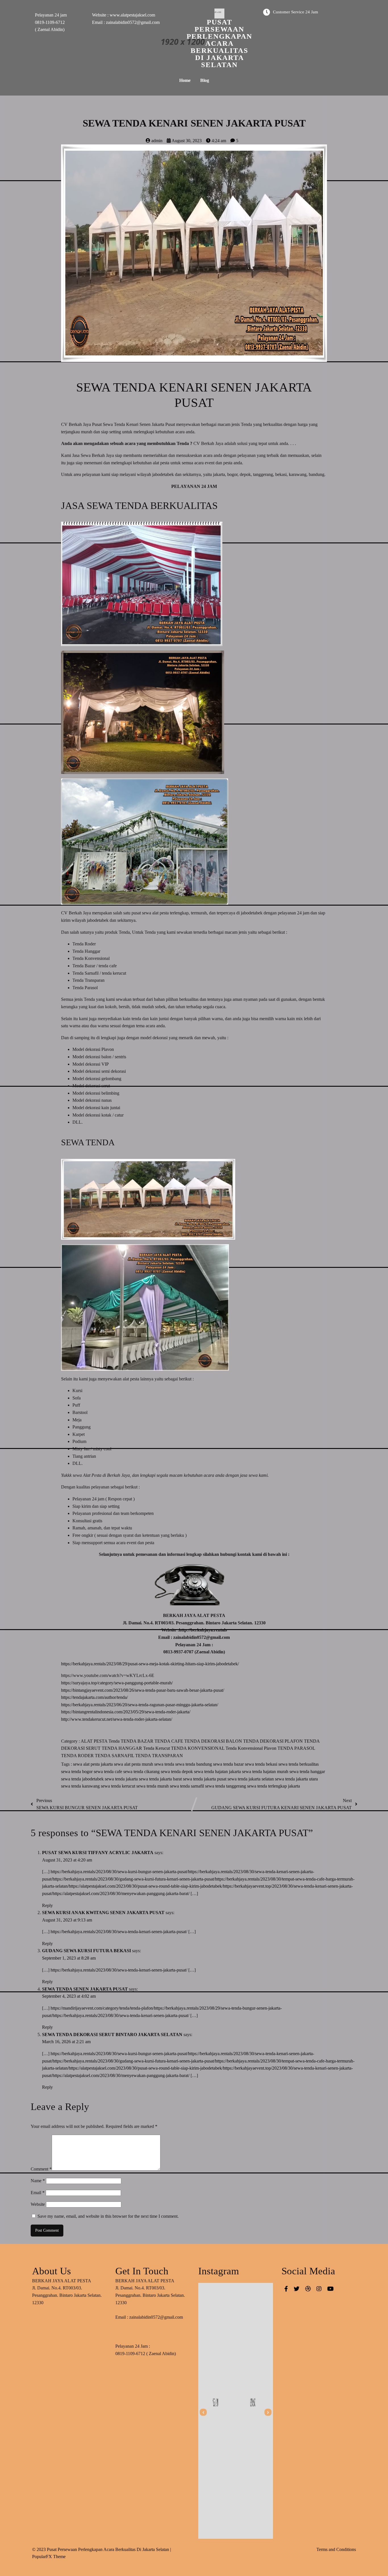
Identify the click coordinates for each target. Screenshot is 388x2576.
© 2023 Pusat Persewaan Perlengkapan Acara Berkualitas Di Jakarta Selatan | (102, 2549)
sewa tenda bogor (77, 1771)
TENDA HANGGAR (122, 1748)
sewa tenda (165, 1764)
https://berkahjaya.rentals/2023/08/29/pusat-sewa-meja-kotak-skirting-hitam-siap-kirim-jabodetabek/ (150, 1664)
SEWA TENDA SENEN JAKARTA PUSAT (85, 1989)
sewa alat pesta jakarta (93, 1764)
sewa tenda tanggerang (226, 1786)
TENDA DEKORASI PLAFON (274, 1741)
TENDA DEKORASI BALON (214, 1741)
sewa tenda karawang (81, 1786)
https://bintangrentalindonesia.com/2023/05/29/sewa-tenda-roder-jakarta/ (126, 1712)
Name (38, 2181)
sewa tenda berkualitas (299, 1764)
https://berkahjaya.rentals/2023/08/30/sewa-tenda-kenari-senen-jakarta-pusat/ (119, 1932)
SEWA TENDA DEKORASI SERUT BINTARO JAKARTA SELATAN (112, 2034)
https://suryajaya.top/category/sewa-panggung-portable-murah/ (117, 1683)
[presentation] (203, 2412)
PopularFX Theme (49, 2557)
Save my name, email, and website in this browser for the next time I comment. (108, 2216)
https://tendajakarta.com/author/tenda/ (94, 1697)
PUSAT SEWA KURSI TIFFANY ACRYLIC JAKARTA (98, 1853)
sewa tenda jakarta (122, 1779)
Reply (47, 1905)
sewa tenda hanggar (307, 1771)
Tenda (115, 1741)
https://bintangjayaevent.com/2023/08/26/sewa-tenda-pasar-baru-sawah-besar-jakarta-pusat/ (143, 1690)
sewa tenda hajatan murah (266, 1771)
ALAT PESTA (95, 1741)
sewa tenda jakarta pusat (205, 1779)
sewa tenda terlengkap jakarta (274, 1786)
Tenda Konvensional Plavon (252, 1748)
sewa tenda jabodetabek (83, 1779)
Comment (41, 2169)
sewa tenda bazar (229, 1764)
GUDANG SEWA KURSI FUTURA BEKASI (86, 1951)
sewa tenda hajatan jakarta (218, 1771)
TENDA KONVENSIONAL (198, 1748)
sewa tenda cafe (109, 1771)
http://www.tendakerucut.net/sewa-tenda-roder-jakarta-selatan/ (117, 1719)
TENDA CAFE (169, 1741)
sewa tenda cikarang (142, 1771)
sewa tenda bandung (194, 1764)
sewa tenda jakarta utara (296, 1779)
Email (38, 2193)
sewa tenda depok (177, 1771)
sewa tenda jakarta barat (161, 1779)
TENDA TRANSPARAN (159, 1756)
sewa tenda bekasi (262, 1764)
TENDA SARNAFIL (115, 1756)
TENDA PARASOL (296, 1748)
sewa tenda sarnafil (187, 1786)
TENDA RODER (78, 1756)
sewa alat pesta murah (134, 1764)
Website (38, 2204)
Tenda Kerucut (157, 1748)
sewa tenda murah (153, 1786)
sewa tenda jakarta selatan (251, 1779)
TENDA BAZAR (138, 1741)
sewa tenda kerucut (119, 1786)
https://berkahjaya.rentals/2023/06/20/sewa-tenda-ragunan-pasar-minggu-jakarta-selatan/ (140, 1705)
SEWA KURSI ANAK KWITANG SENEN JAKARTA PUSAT (103, 1913)
